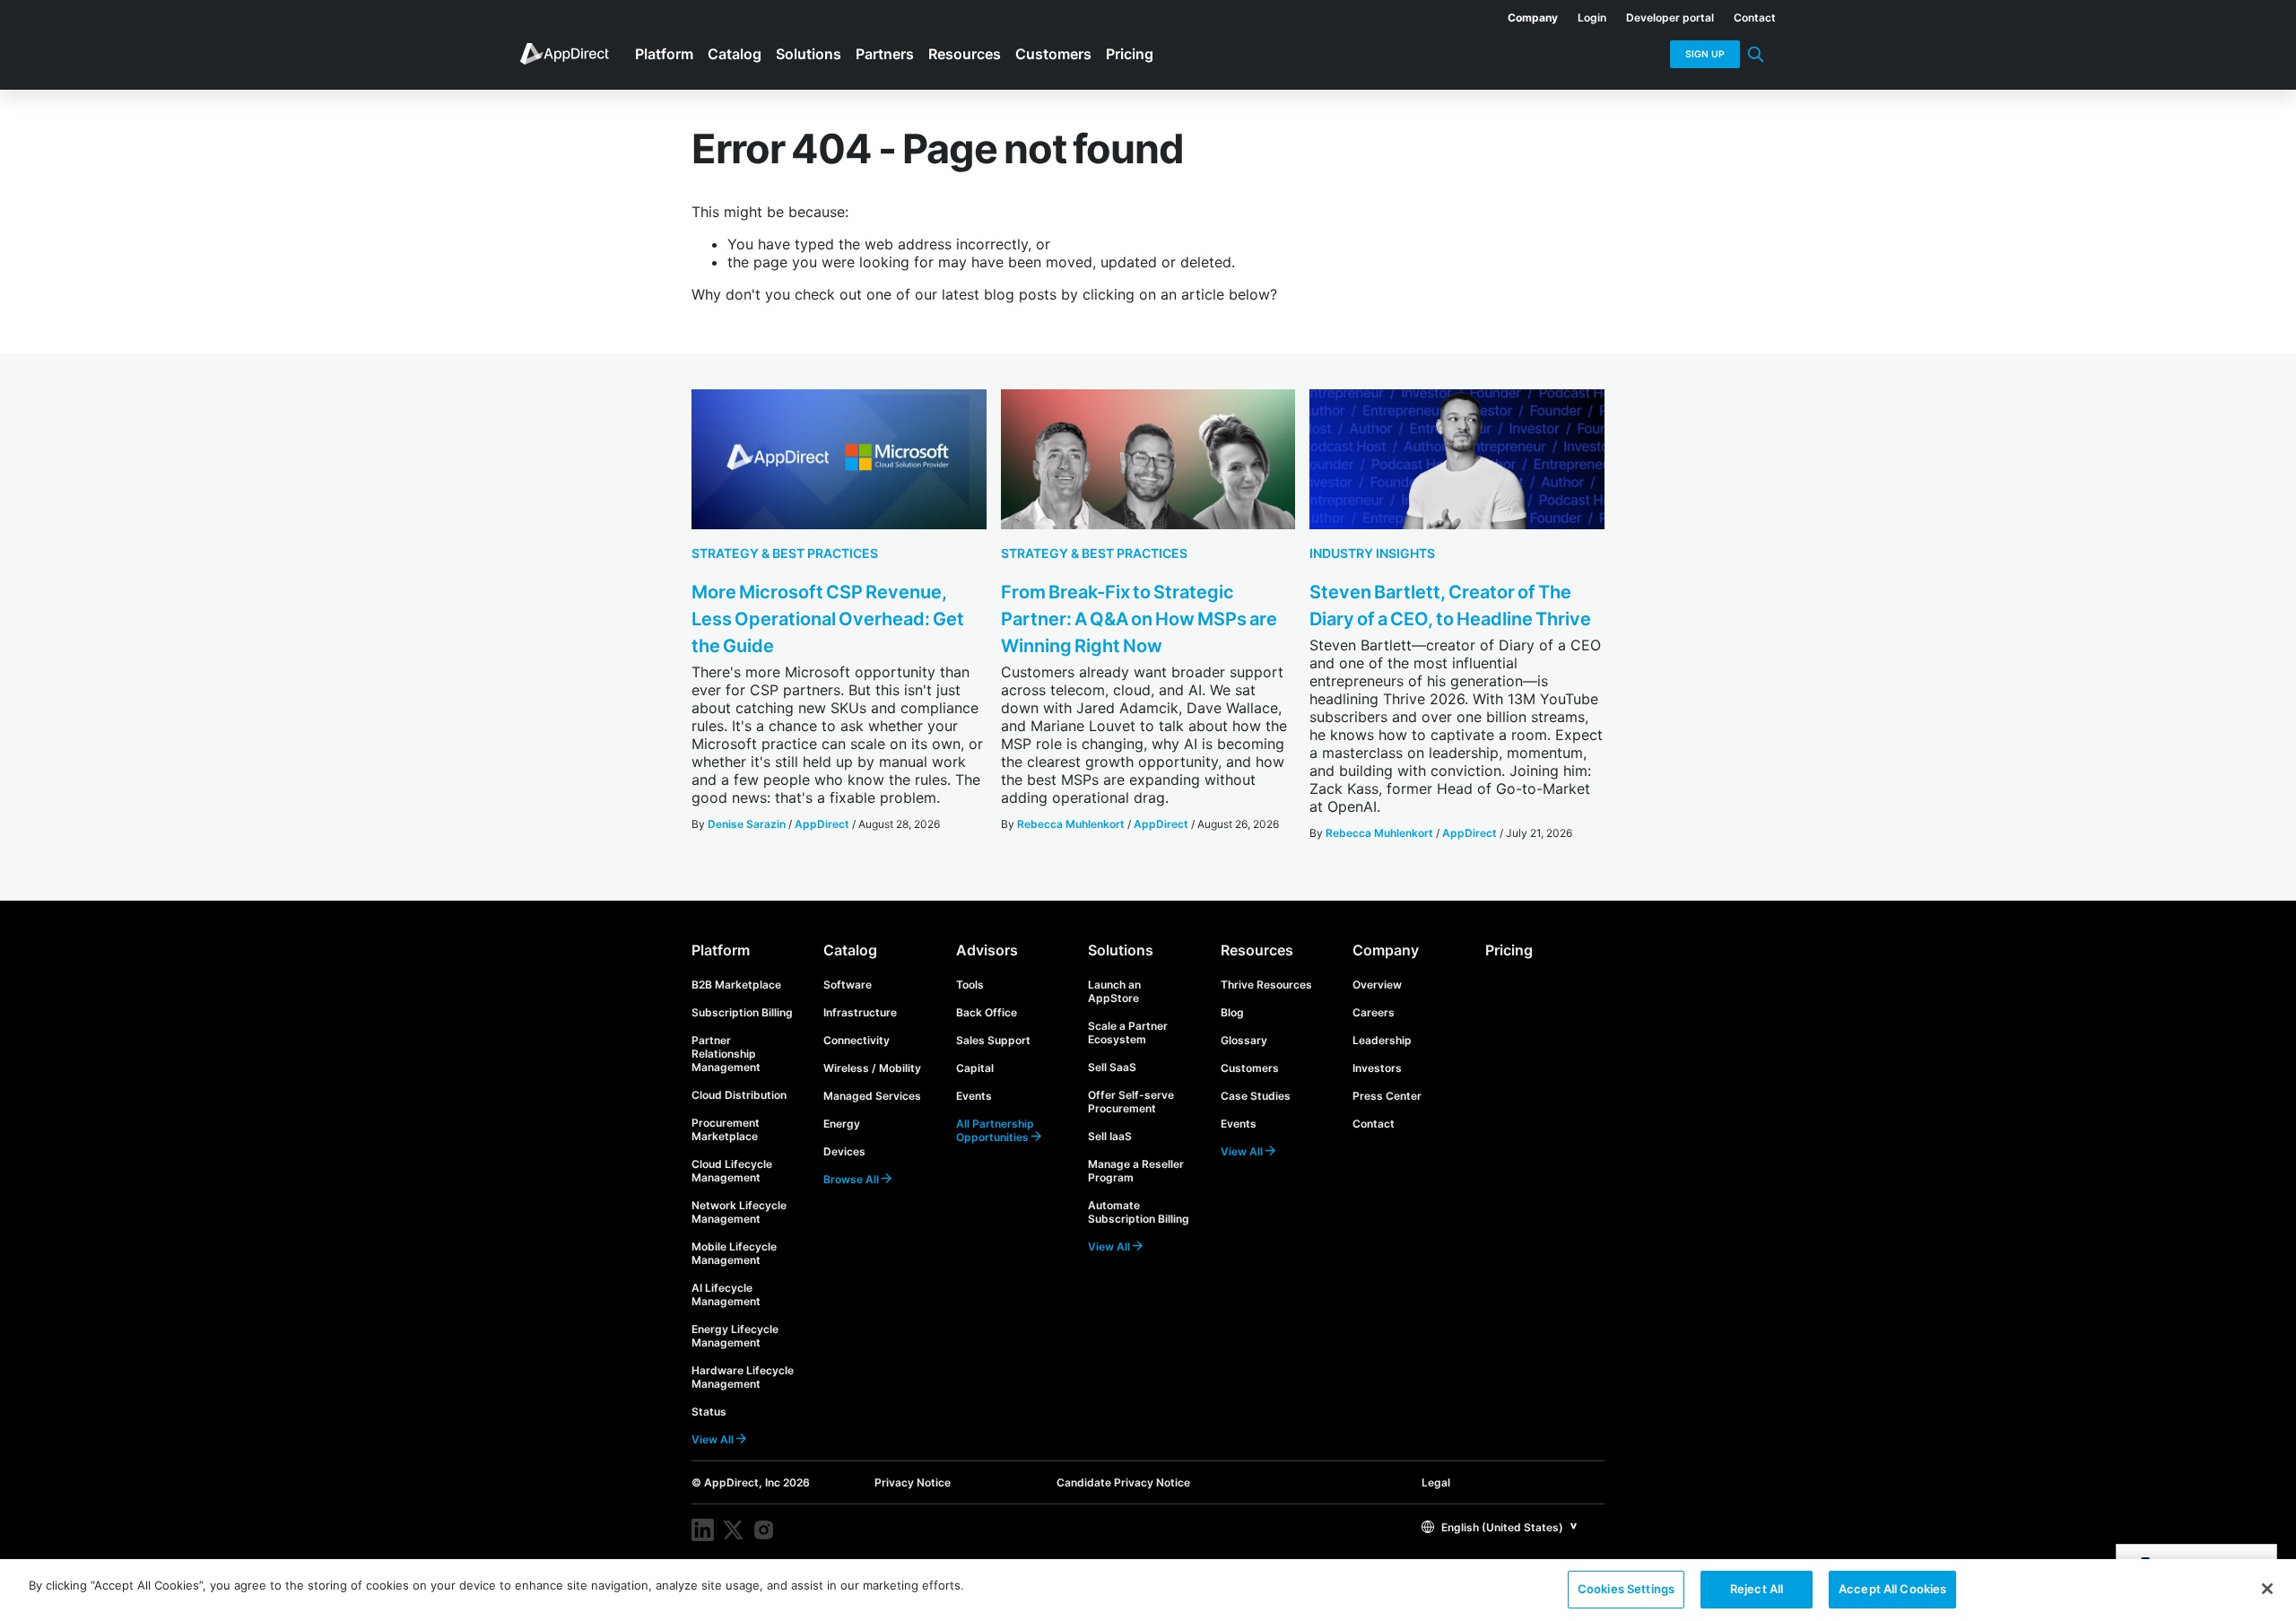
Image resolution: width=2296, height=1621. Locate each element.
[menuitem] (1523, 14)
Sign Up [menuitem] (1705, 54)
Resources (1257, 950)
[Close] (2267, 1589)
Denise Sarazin (747, 824)
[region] (1148, 1590)
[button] (1500, 1526)
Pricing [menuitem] (1130, 54)
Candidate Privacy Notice (1123, 1482)
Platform (721, 950)
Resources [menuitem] (965, 54)
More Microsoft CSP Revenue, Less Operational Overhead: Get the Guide (828, 619)
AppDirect (822, 824)
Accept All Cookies (1892, 1589)
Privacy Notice (913, 1482)
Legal (1436, 1482)
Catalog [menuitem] (735, 54)
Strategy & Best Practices (785, 553)
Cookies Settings (1626, 1589)
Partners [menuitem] (885, 54)
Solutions (1121, 950)
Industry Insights (1372, 553)
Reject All (1757, 1589)
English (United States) (1501, 1527)
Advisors (987, 950)
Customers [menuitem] (1053, 54)
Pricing (1509, 950)
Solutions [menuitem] (809, 54)
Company (1386, 950)
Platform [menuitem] (664, 54)
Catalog (850, 950)
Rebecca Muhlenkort (1071, 824)
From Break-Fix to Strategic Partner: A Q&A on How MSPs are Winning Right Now (1139, 619)
